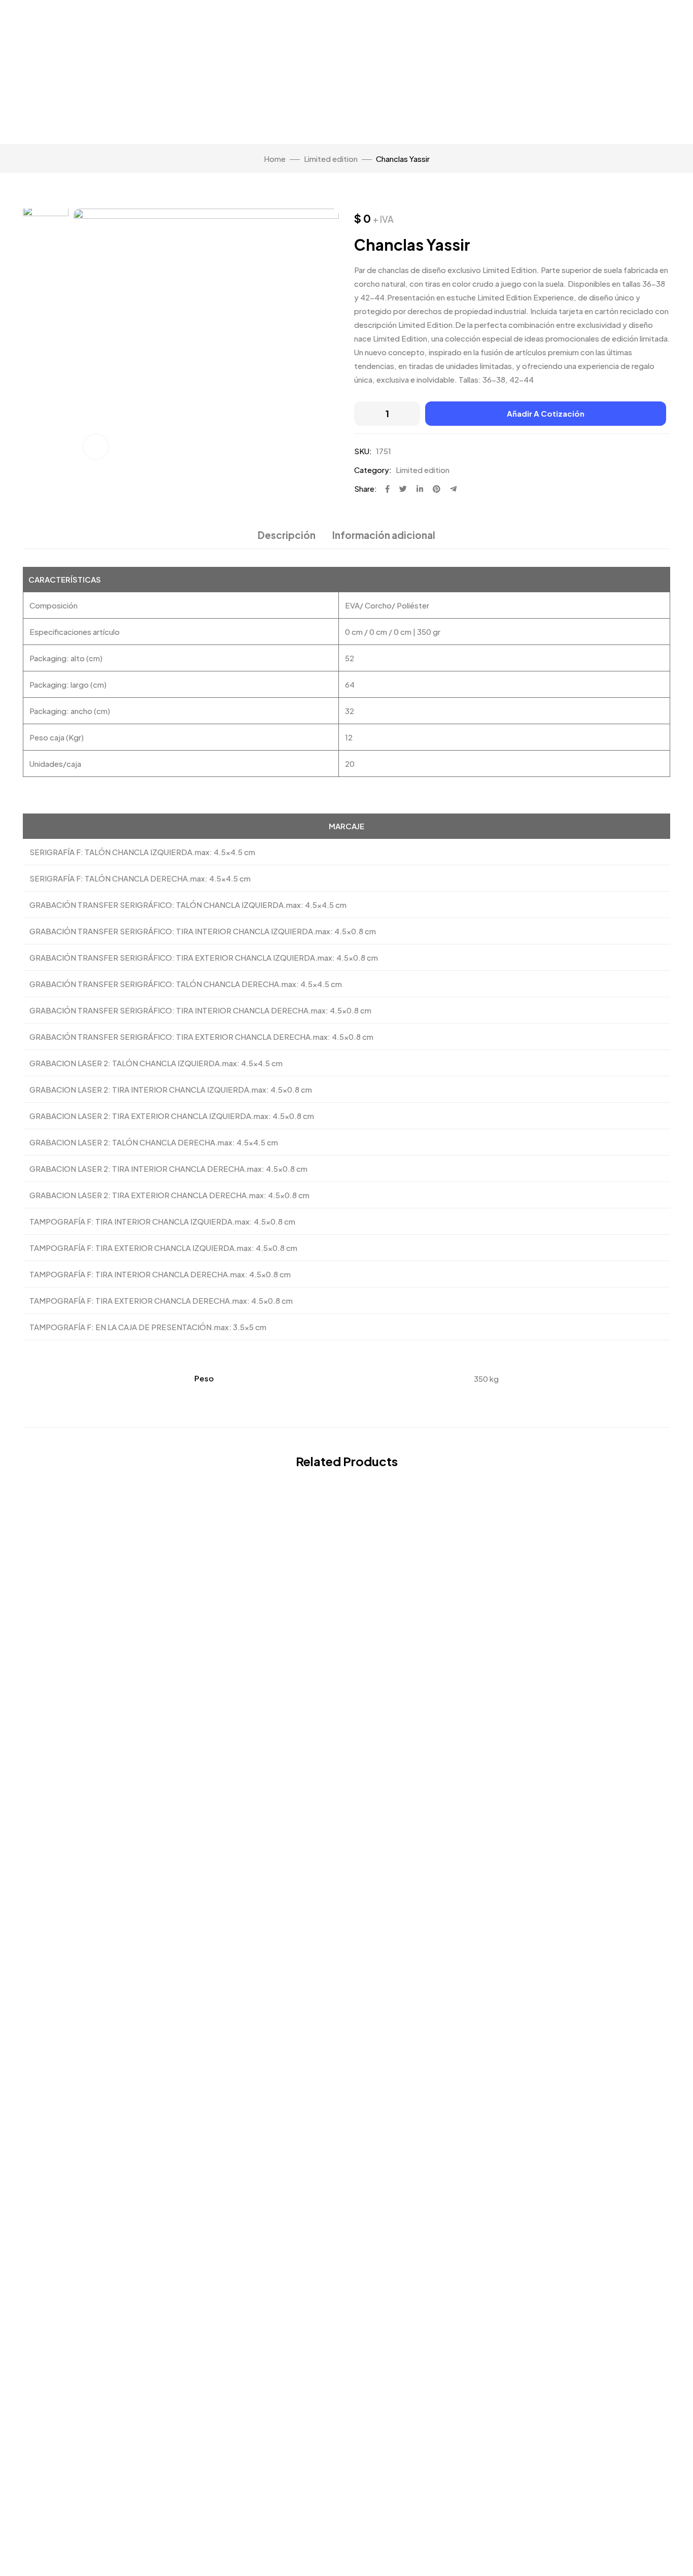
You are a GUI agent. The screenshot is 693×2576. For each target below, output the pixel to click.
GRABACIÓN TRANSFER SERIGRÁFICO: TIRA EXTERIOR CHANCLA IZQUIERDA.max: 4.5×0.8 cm (204, 957)
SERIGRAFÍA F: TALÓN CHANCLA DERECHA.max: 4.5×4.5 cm (140, 878)
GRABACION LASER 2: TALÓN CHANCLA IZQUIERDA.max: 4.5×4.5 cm (156, 1063)
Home (275, 159)
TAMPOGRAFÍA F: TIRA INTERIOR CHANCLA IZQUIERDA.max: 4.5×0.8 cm (162, 1221)
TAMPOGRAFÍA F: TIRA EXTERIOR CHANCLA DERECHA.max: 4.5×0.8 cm (161, 1300)
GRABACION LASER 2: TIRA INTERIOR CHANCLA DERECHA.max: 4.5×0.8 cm (168, 1168)
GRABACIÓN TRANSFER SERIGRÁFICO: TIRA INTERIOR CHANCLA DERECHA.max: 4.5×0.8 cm (200, 1010)
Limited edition (331, 159)
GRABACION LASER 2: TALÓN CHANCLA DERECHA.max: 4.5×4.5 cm (154, 1142)
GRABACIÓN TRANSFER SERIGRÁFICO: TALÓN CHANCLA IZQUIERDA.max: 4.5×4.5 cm (188, 905)
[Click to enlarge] (96, 447)
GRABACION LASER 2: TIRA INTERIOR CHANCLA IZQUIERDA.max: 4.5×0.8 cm (171, 1089)
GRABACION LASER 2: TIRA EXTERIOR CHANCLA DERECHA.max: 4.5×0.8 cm (169, 1195)
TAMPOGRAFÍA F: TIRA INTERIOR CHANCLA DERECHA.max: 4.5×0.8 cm (160, 1274)
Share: (366, 488)
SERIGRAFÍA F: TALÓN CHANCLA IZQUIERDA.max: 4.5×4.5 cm (142, 852)
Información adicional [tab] (384, 535)
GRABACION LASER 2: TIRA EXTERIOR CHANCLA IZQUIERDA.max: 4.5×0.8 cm (172, 1116)
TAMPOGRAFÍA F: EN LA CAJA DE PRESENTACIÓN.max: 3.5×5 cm (148, 1327)
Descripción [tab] (287, 535)
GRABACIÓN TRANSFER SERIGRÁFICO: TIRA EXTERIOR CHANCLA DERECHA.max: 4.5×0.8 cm (201, 1037)
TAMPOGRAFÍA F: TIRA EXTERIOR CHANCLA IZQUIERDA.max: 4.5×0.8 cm (163, 1248)
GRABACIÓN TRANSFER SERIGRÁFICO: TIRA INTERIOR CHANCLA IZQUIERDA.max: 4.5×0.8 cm (203, 931)
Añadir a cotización (546, 413)
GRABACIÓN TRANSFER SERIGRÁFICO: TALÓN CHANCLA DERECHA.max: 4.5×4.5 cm (186, 984)
